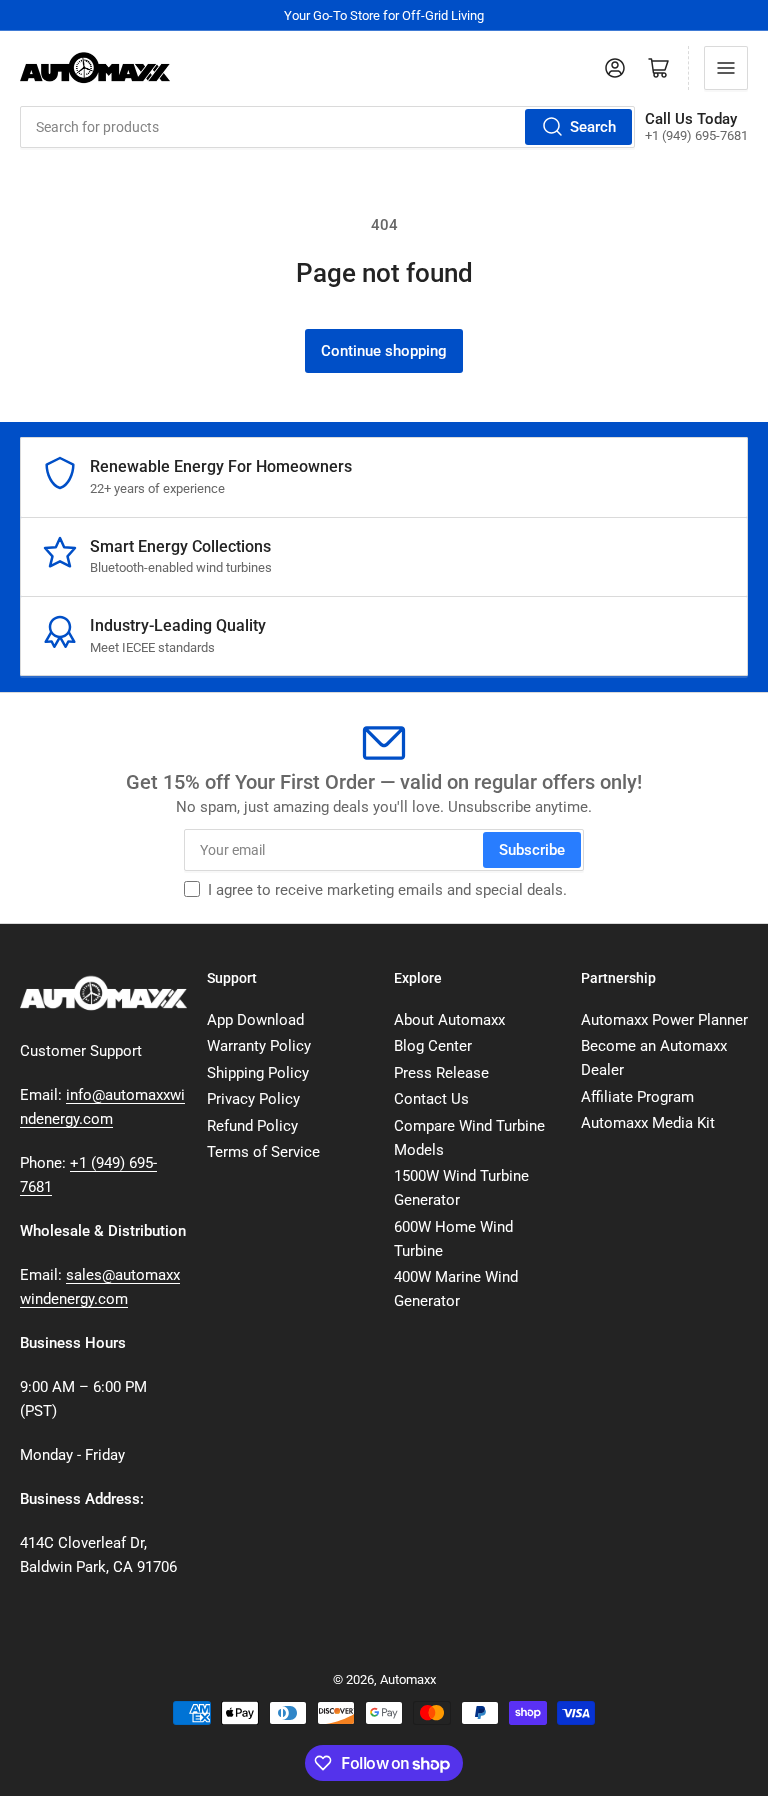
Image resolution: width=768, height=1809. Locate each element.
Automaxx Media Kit (648, 1123)
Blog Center (433, 1046)
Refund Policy (252, 1126)
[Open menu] (726, 68)
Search (593, 127)
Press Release (441, 1073)
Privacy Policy (253, 1099)
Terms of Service (263, 1152)
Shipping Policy (258, 1073)
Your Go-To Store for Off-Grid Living (384, 15)
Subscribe (532, 850)
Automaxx (408, 1679)
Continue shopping (384, 351)
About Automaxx (449, 1020)
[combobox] (327, 127)
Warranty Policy (259, 1046)
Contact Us (431, 1099)
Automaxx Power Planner (664, 1020)
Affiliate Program (637, 1097)
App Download (255, 1020)
